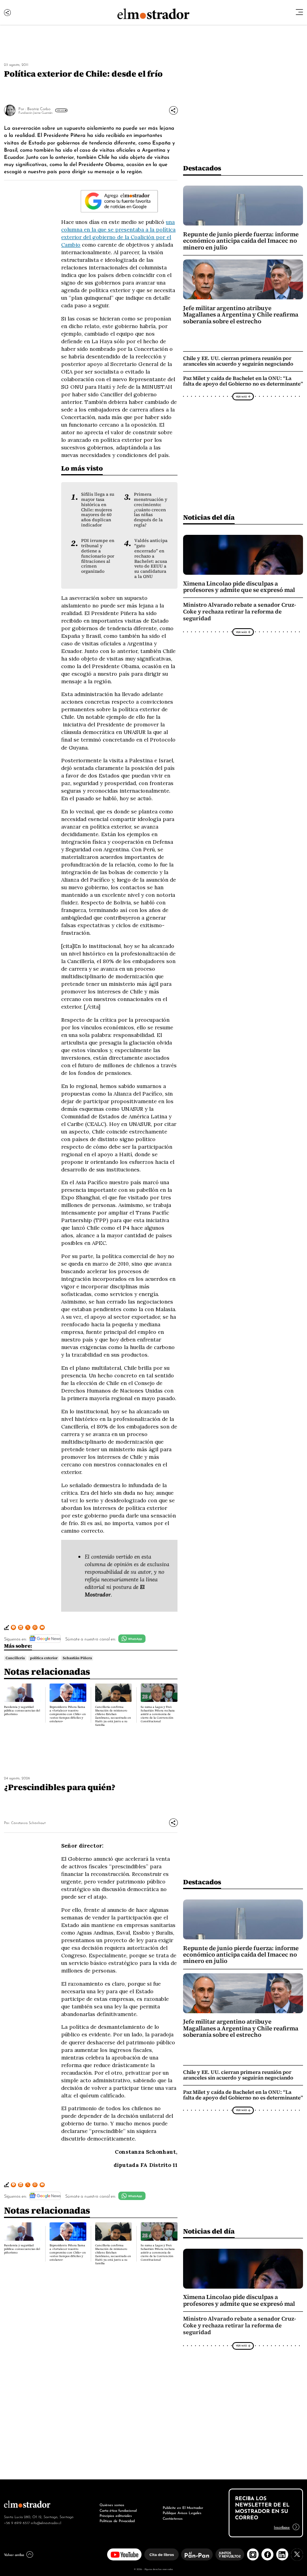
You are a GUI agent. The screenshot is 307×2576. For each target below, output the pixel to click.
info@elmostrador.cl (46, 2523)
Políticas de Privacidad (117, 2521)
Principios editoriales (116, 2515)
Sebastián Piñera (77, 1658)
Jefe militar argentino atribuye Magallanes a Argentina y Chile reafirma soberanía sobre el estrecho (241, 315)
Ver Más (61, 110)
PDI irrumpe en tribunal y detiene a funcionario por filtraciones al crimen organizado (98, 556)
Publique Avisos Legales (182, 2513)
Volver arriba (14, 2554)
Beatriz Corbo (39, 108)
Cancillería (15, 1658)
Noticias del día (209, 517)
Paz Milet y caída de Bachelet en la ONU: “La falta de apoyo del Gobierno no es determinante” (243, 381)
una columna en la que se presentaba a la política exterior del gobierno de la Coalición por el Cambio (118, 233)
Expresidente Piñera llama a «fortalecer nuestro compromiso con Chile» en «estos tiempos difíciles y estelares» (68, 1714)
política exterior (44, 1658)
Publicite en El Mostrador (183, 2507)
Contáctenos (173, 2518)
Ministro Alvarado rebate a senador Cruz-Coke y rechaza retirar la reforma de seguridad (240, 612)
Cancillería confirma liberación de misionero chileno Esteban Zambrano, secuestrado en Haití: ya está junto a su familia (113, 1716)
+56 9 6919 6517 (17, 2523)
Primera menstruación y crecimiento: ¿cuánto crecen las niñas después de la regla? (151, 509)
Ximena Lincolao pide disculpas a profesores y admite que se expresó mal (239, 587)
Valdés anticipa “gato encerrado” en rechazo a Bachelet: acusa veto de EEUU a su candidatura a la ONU (151, 558)
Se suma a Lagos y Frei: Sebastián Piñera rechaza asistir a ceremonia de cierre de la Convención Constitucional (158, 1714)
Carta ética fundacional (118, 2510)
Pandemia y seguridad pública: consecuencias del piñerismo (22, 1710)
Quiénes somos (112, 2505)
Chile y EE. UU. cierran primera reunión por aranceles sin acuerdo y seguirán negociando (238, 361)
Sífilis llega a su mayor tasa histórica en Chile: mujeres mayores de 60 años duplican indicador (98, 509)
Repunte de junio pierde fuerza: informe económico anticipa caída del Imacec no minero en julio (241, 241)
